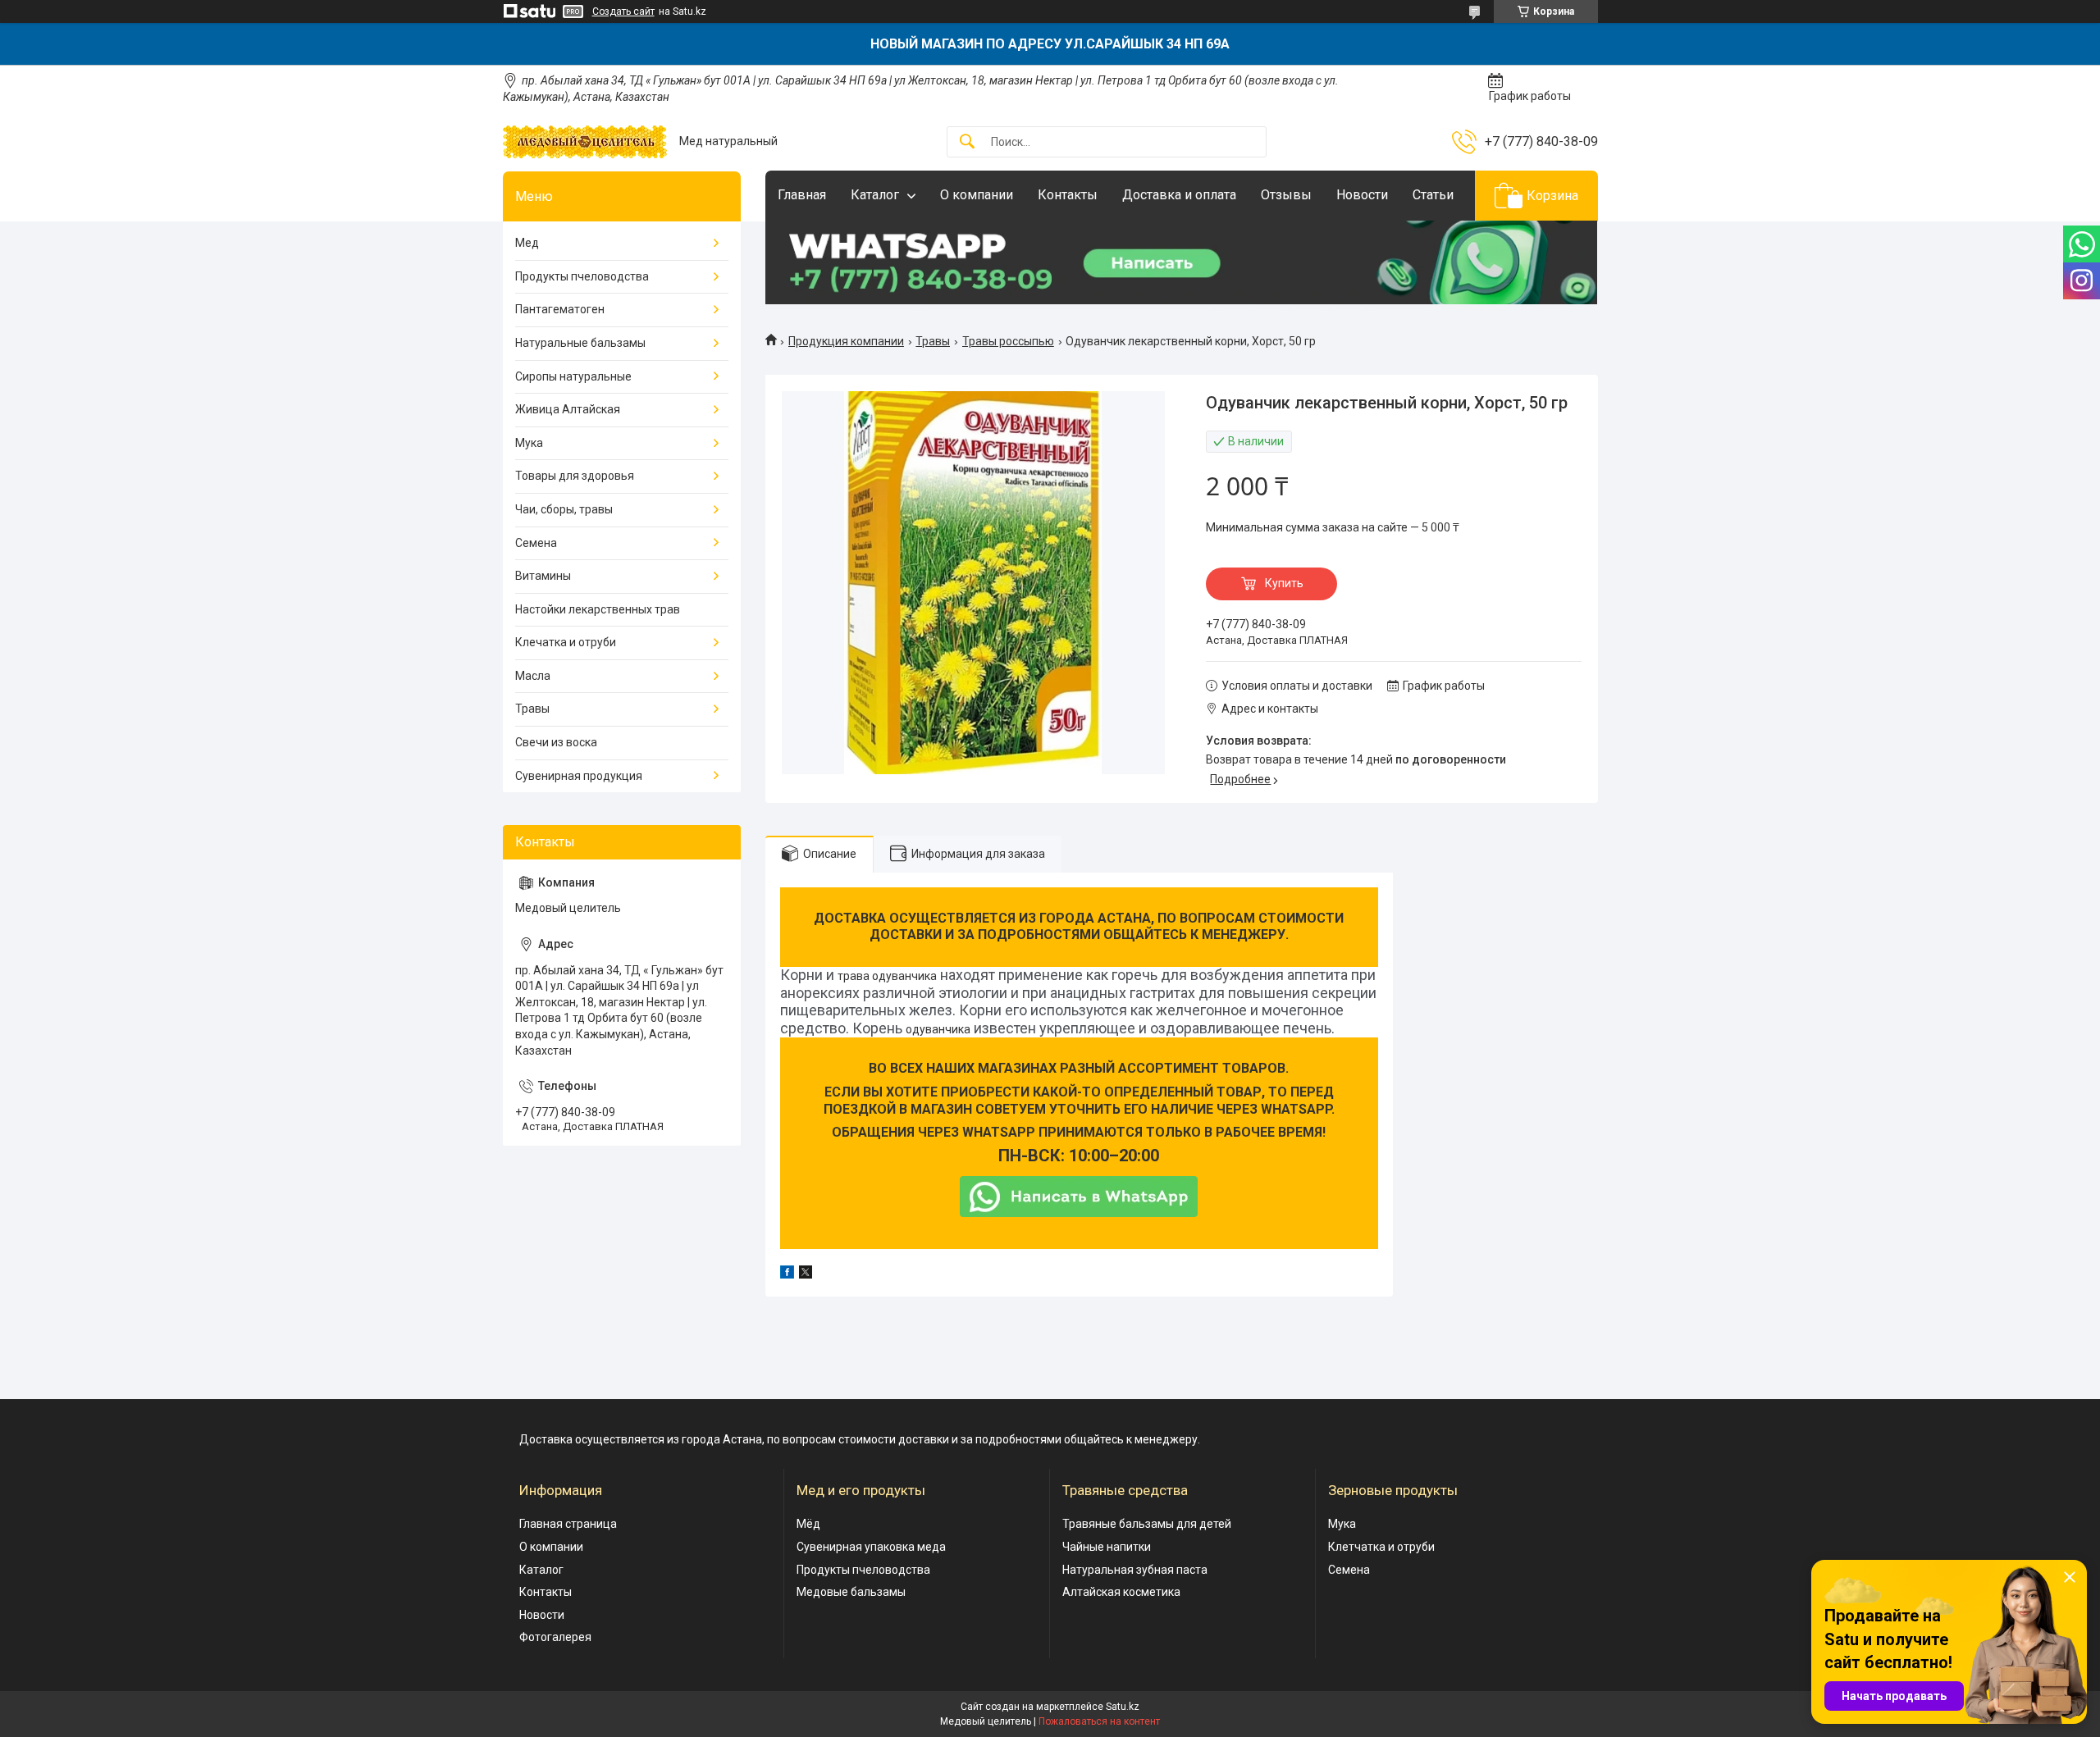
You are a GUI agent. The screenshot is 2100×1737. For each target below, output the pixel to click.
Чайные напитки (1107, 1547)
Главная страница (568, 1524)
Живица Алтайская (568, 409)
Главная (802, 195)
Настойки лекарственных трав (598, 609)
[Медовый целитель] (585, 142)
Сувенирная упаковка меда (871, 1547)
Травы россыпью (1008, 341)
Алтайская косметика (1121, 1592)
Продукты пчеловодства (582, 276)
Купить (1284, 583)
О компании (977, 195)
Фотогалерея (555, 1637)
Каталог (875, 195)
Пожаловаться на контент (1099, 1721)
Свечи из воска (556, 742)
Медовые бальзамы (851, 1592)
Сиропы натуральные (573, 376)
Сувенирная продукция (579, 776)
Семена (536, 543)
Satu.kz (1123, 1707)
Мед (527, 243)
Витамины (543, 576)
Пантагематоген (560, 309)
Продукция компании (846, 341)
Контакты (1068, 195)
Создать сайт (623, 11)
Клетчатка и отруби (1381, 1547)
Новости (1362, 195)
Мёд (808, 1524)
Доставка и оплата (1179, 195)
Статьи (1433, 195)
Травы (933, 341)
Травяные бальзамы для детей (1147, 1524)
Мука (529, 443)
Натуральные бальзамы (580, 343)
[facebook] (787, 1274)
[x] (806, 1274)
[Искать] (967, 142)
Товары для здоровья (575, 476)
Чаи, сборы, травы (564, 509)
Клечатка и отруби (566, 642)
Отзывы (1286, 195)
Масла (533, 676)
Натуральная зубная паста (1135, 1570)
